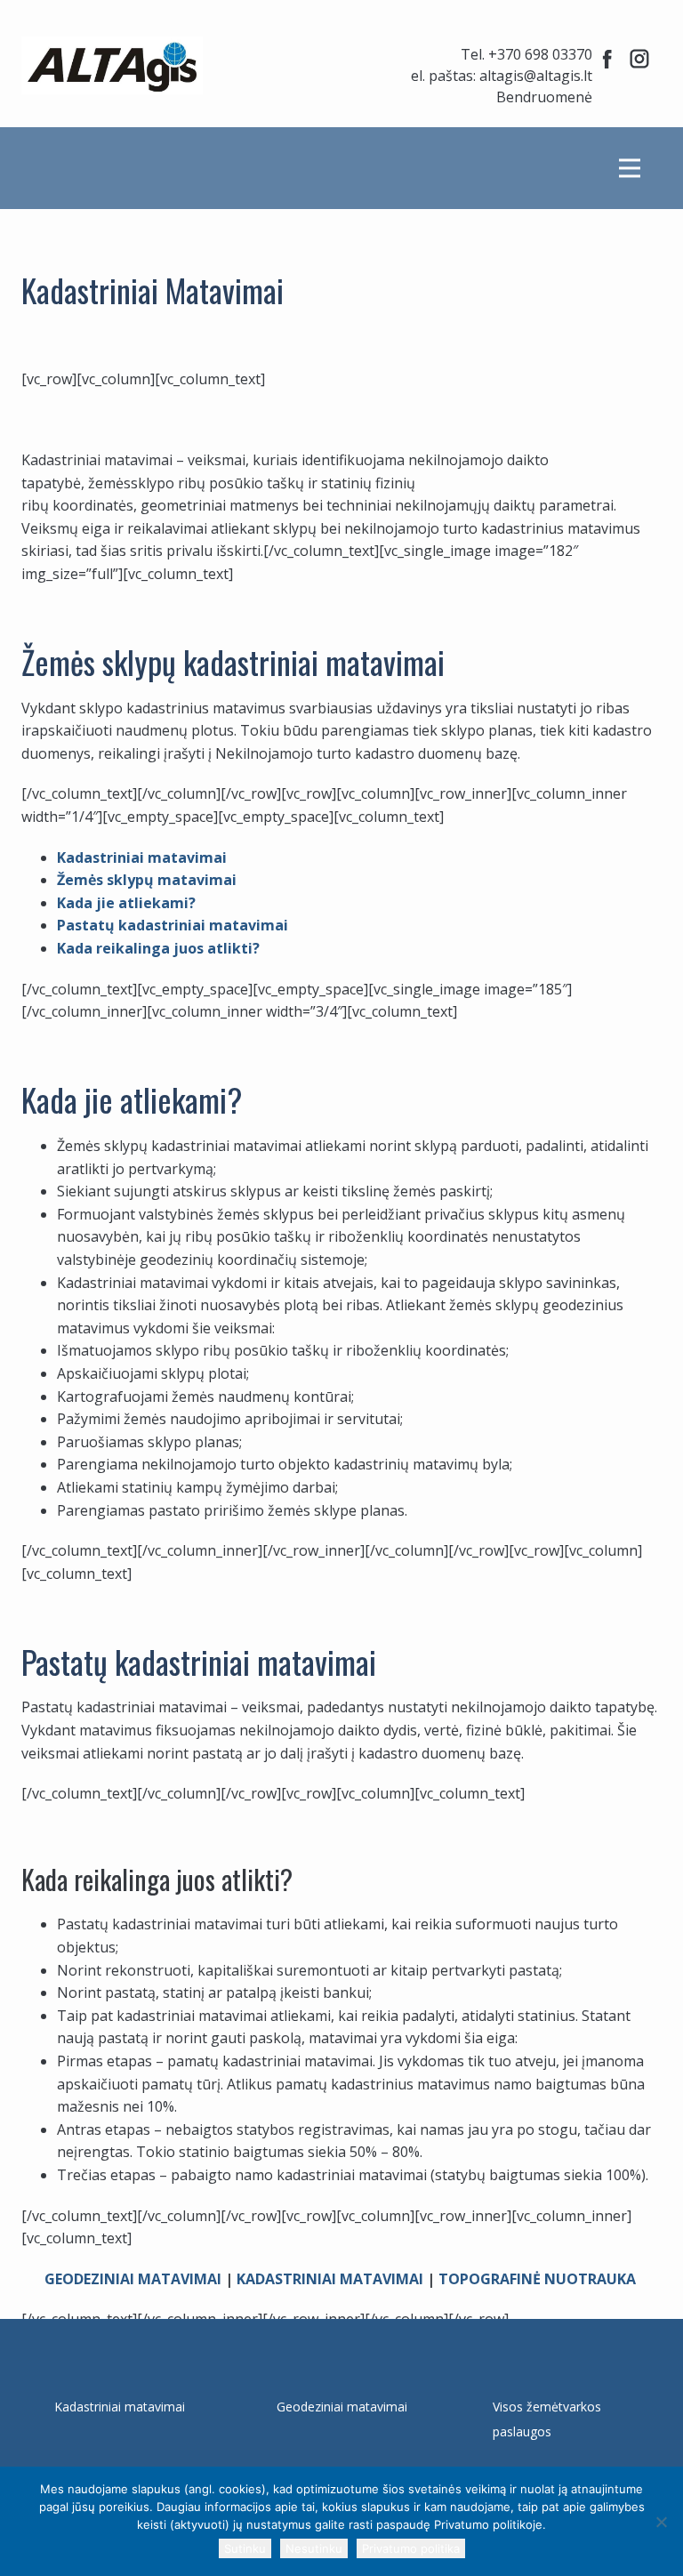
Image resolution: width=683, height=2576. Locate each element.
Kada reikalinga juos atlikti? (158, 948)
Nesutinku (314, 2548)
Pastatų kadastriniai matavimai (173, 925)
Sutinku (245, 2548)
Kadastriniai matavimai (142, 857)
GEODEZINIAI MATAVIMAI (133, 2279)
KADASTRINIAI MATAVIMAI (330, 2279)
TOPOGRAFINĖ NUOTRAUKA (537, 2279)
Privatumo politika (411, 2548)
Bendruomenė (544, 97)
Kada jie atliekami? (126, 903)
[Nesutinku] (661, 2522)
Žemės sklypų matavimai (147, 880)
